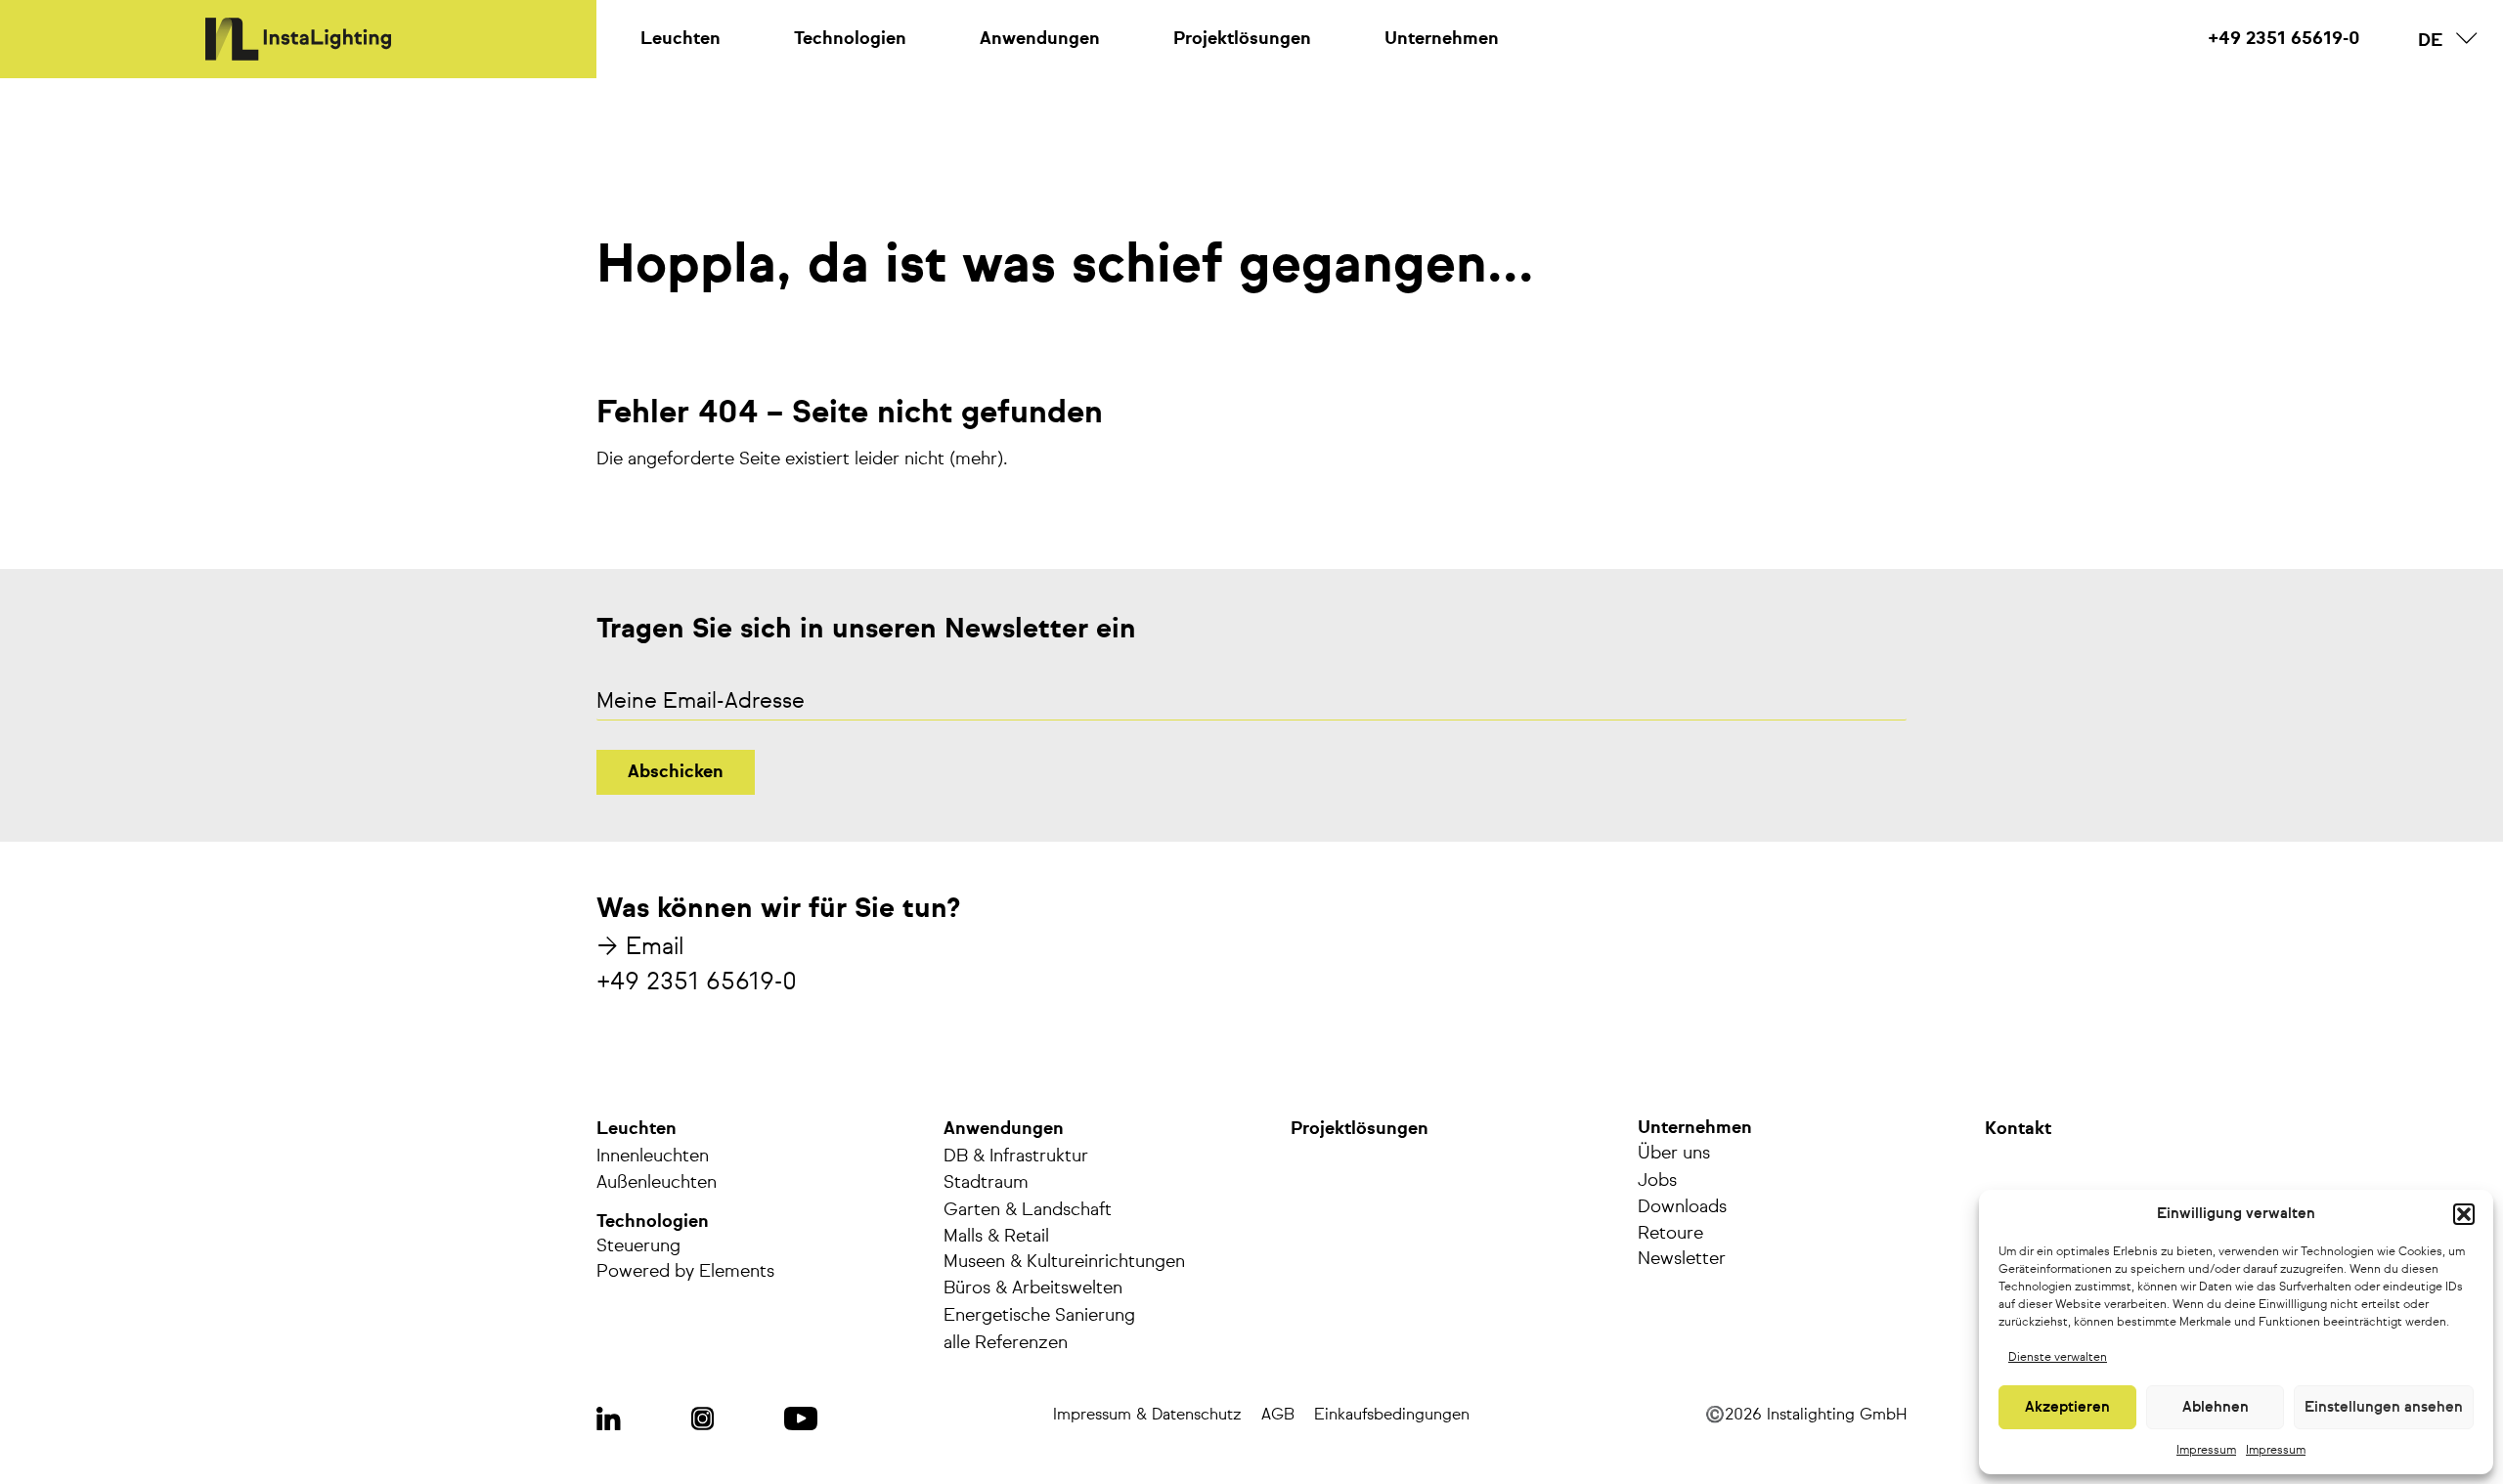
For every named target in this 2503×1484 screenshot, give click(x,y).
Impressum (2206, 1451)
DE (2431, 41)
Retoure (1670, 1234)
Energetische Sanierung (1039, 1316)
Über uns (1674, 1154)
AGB (1278, 1416)
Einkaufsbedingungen (1392, 1416)
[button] (2464, 1214)
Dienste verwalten (2058, 1358)
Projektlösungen (1242, 39)
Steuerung (638, 1246)
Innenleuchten (653, 1157)
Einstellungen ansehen (2384, 1407)
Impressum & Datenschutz (1147, 1416)
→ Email (640, 947)
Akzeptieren (2067, 1407)
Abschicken (676, 772)
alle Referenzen (1006, 1343)
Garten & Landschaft (1028, 1210)
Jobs (1657, 1181)
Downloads (1682, 1207)
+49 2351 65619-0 (2284, 39)
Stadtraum (986, 1183)
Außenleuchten (657, 1183)
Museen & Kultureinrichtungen (1064, 1262)
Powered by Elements (685, 1272)
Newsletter (1682, 1259)
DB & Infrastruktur (1016, 1157)
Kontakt (2018, 1129)
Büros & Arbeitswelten (1033, 1288)
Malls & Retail (996, 1237)
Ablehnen (2216, 1407)
